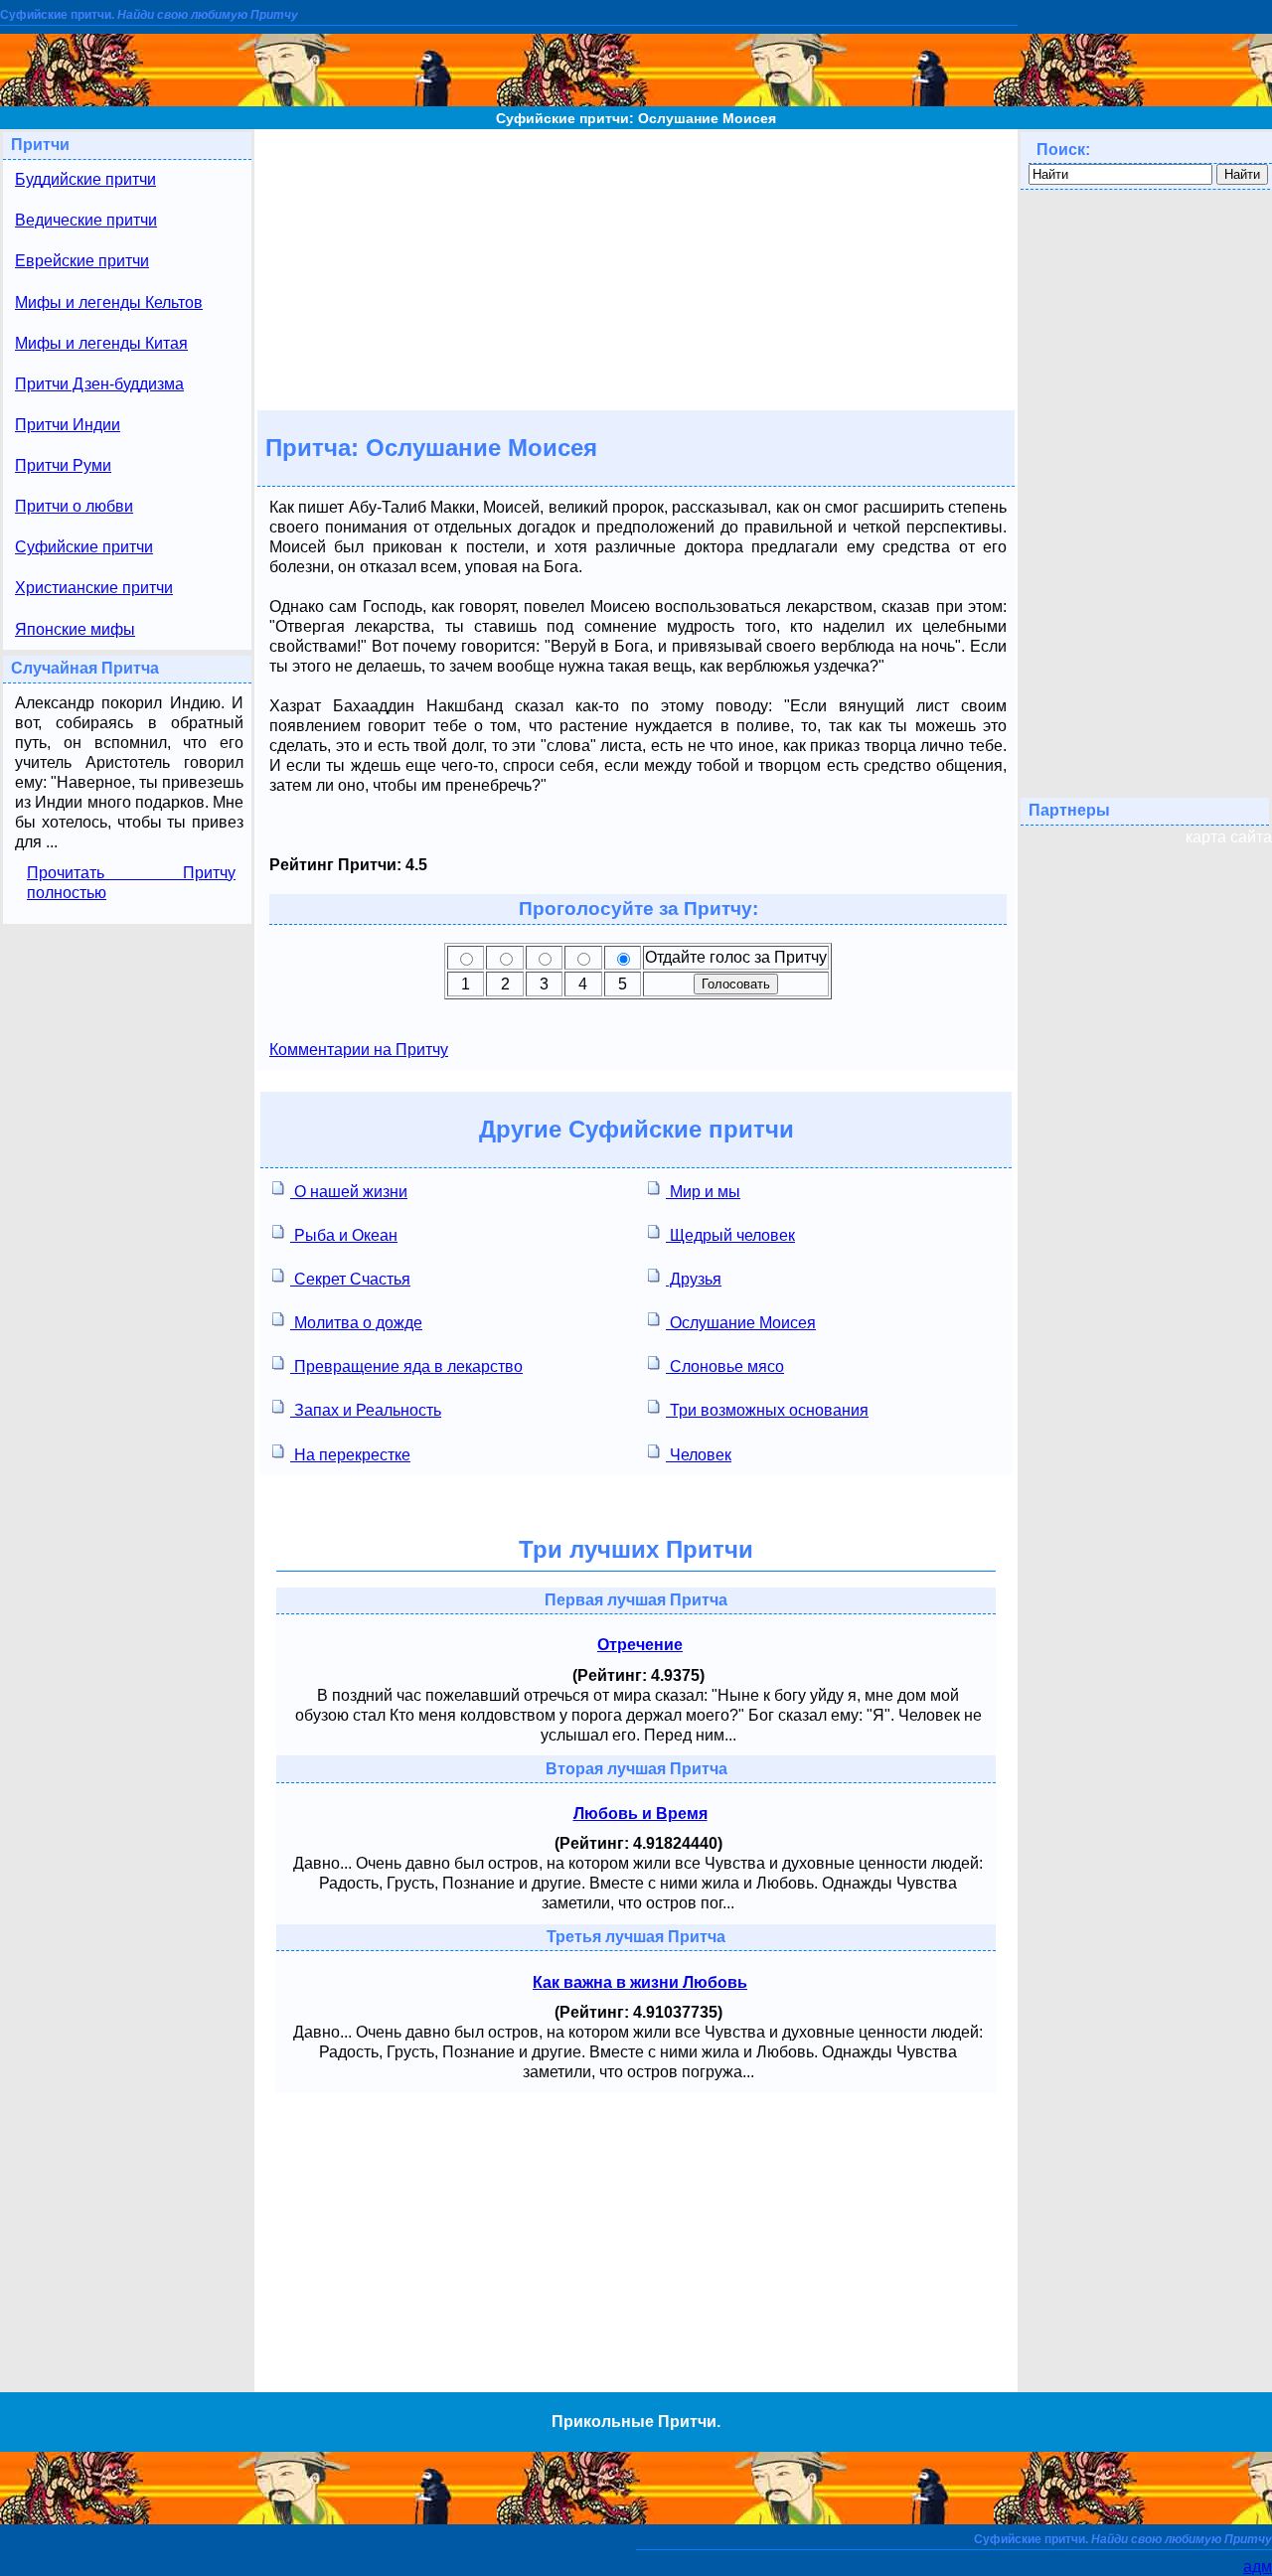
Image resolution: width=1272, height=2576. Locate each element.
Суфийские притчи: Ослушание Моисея (636, 118)
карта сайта (1229, 837)
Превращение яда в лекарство (406, 1366)
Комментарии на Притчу (359, 1050)
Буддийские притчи (85, 179)
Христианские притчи (94, 588)
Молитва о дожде (356, 1323)
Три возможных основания (767, 1410)
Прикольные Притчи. (636, 2422)
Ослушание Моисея (741, 1323)
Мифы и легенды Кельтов (109, 303)
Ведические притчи (86, 220)
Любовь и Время (640, 1814)
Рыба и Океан (344, 1235)
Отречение (640, 1645)
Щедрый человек (730, 1235)
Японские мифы (75, 629)
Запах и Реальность (366, 1410)
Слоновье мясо (725, 1366)
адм (1258, 2567)
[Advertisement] (636, 268)
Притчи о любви (74, 506)
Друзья (694, 1279)
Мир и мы (703, 1192)
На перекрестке (350, 1455)
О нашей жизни (349, 1192)
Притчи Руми (63, 465)
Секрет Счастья (350, 1279)
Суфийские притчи (84, 547)
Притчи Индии (68, 425)
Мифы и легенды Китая (101, 343)
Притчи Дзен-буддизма (99, 384)
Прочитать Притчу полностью (131, 883)
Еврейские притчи (82, 261)
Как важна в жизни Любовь (640, 1982)
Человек (699, 1455)
